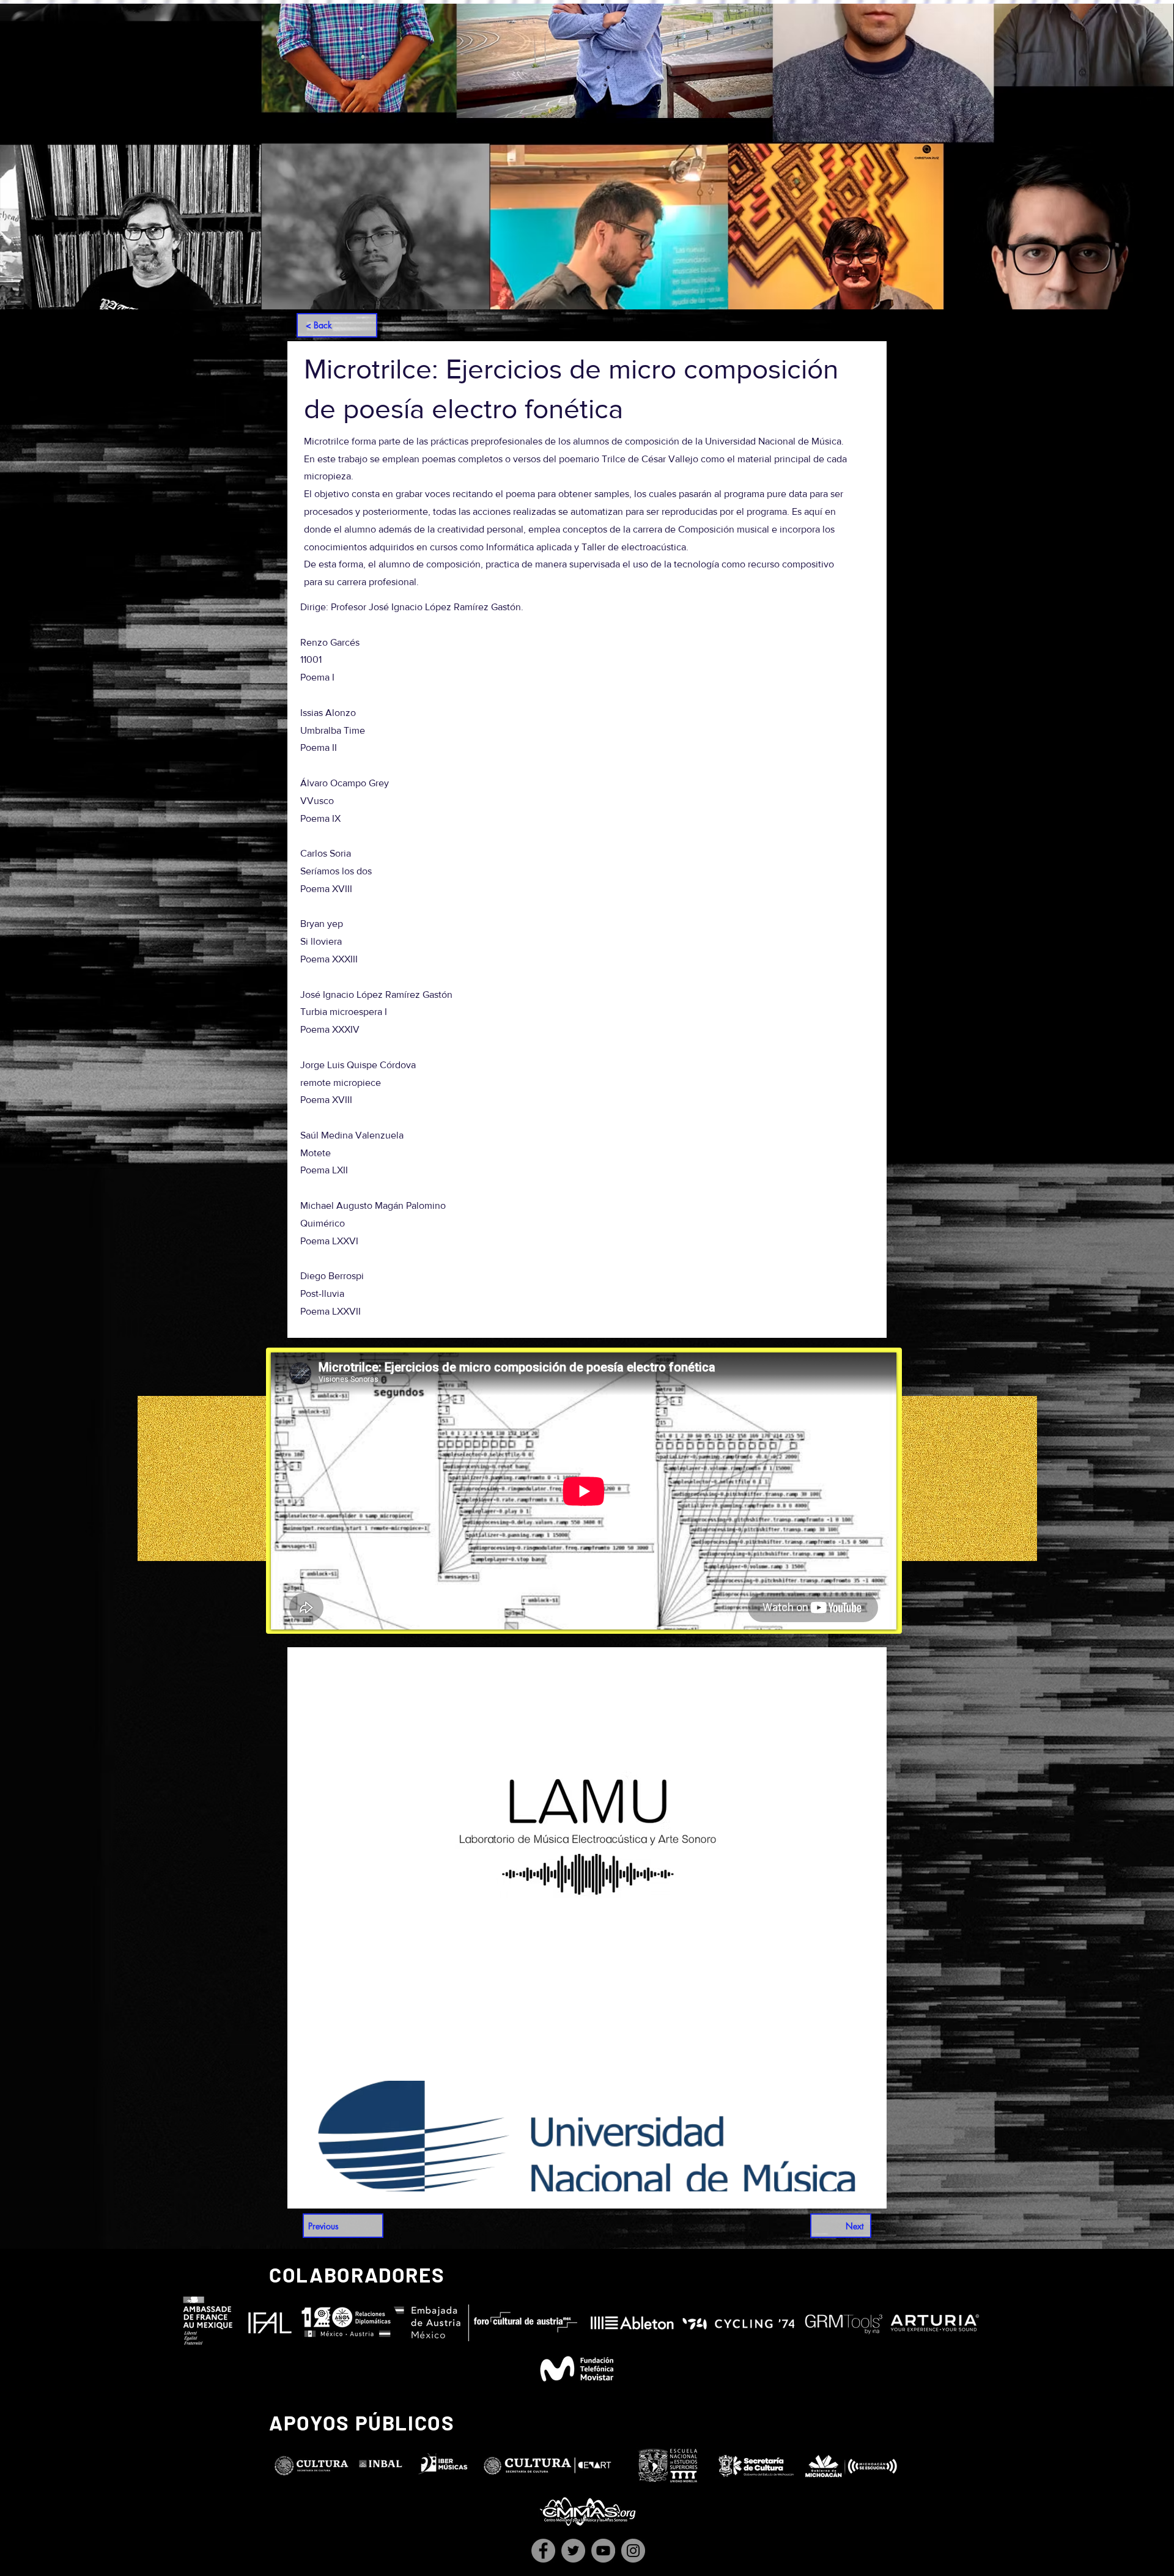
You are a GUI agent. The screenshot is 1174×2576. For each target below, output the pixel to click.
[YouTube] (603, 2551)
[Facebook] (543, 2551)
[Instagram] (633, 2551)
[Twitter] (573, 2551)
